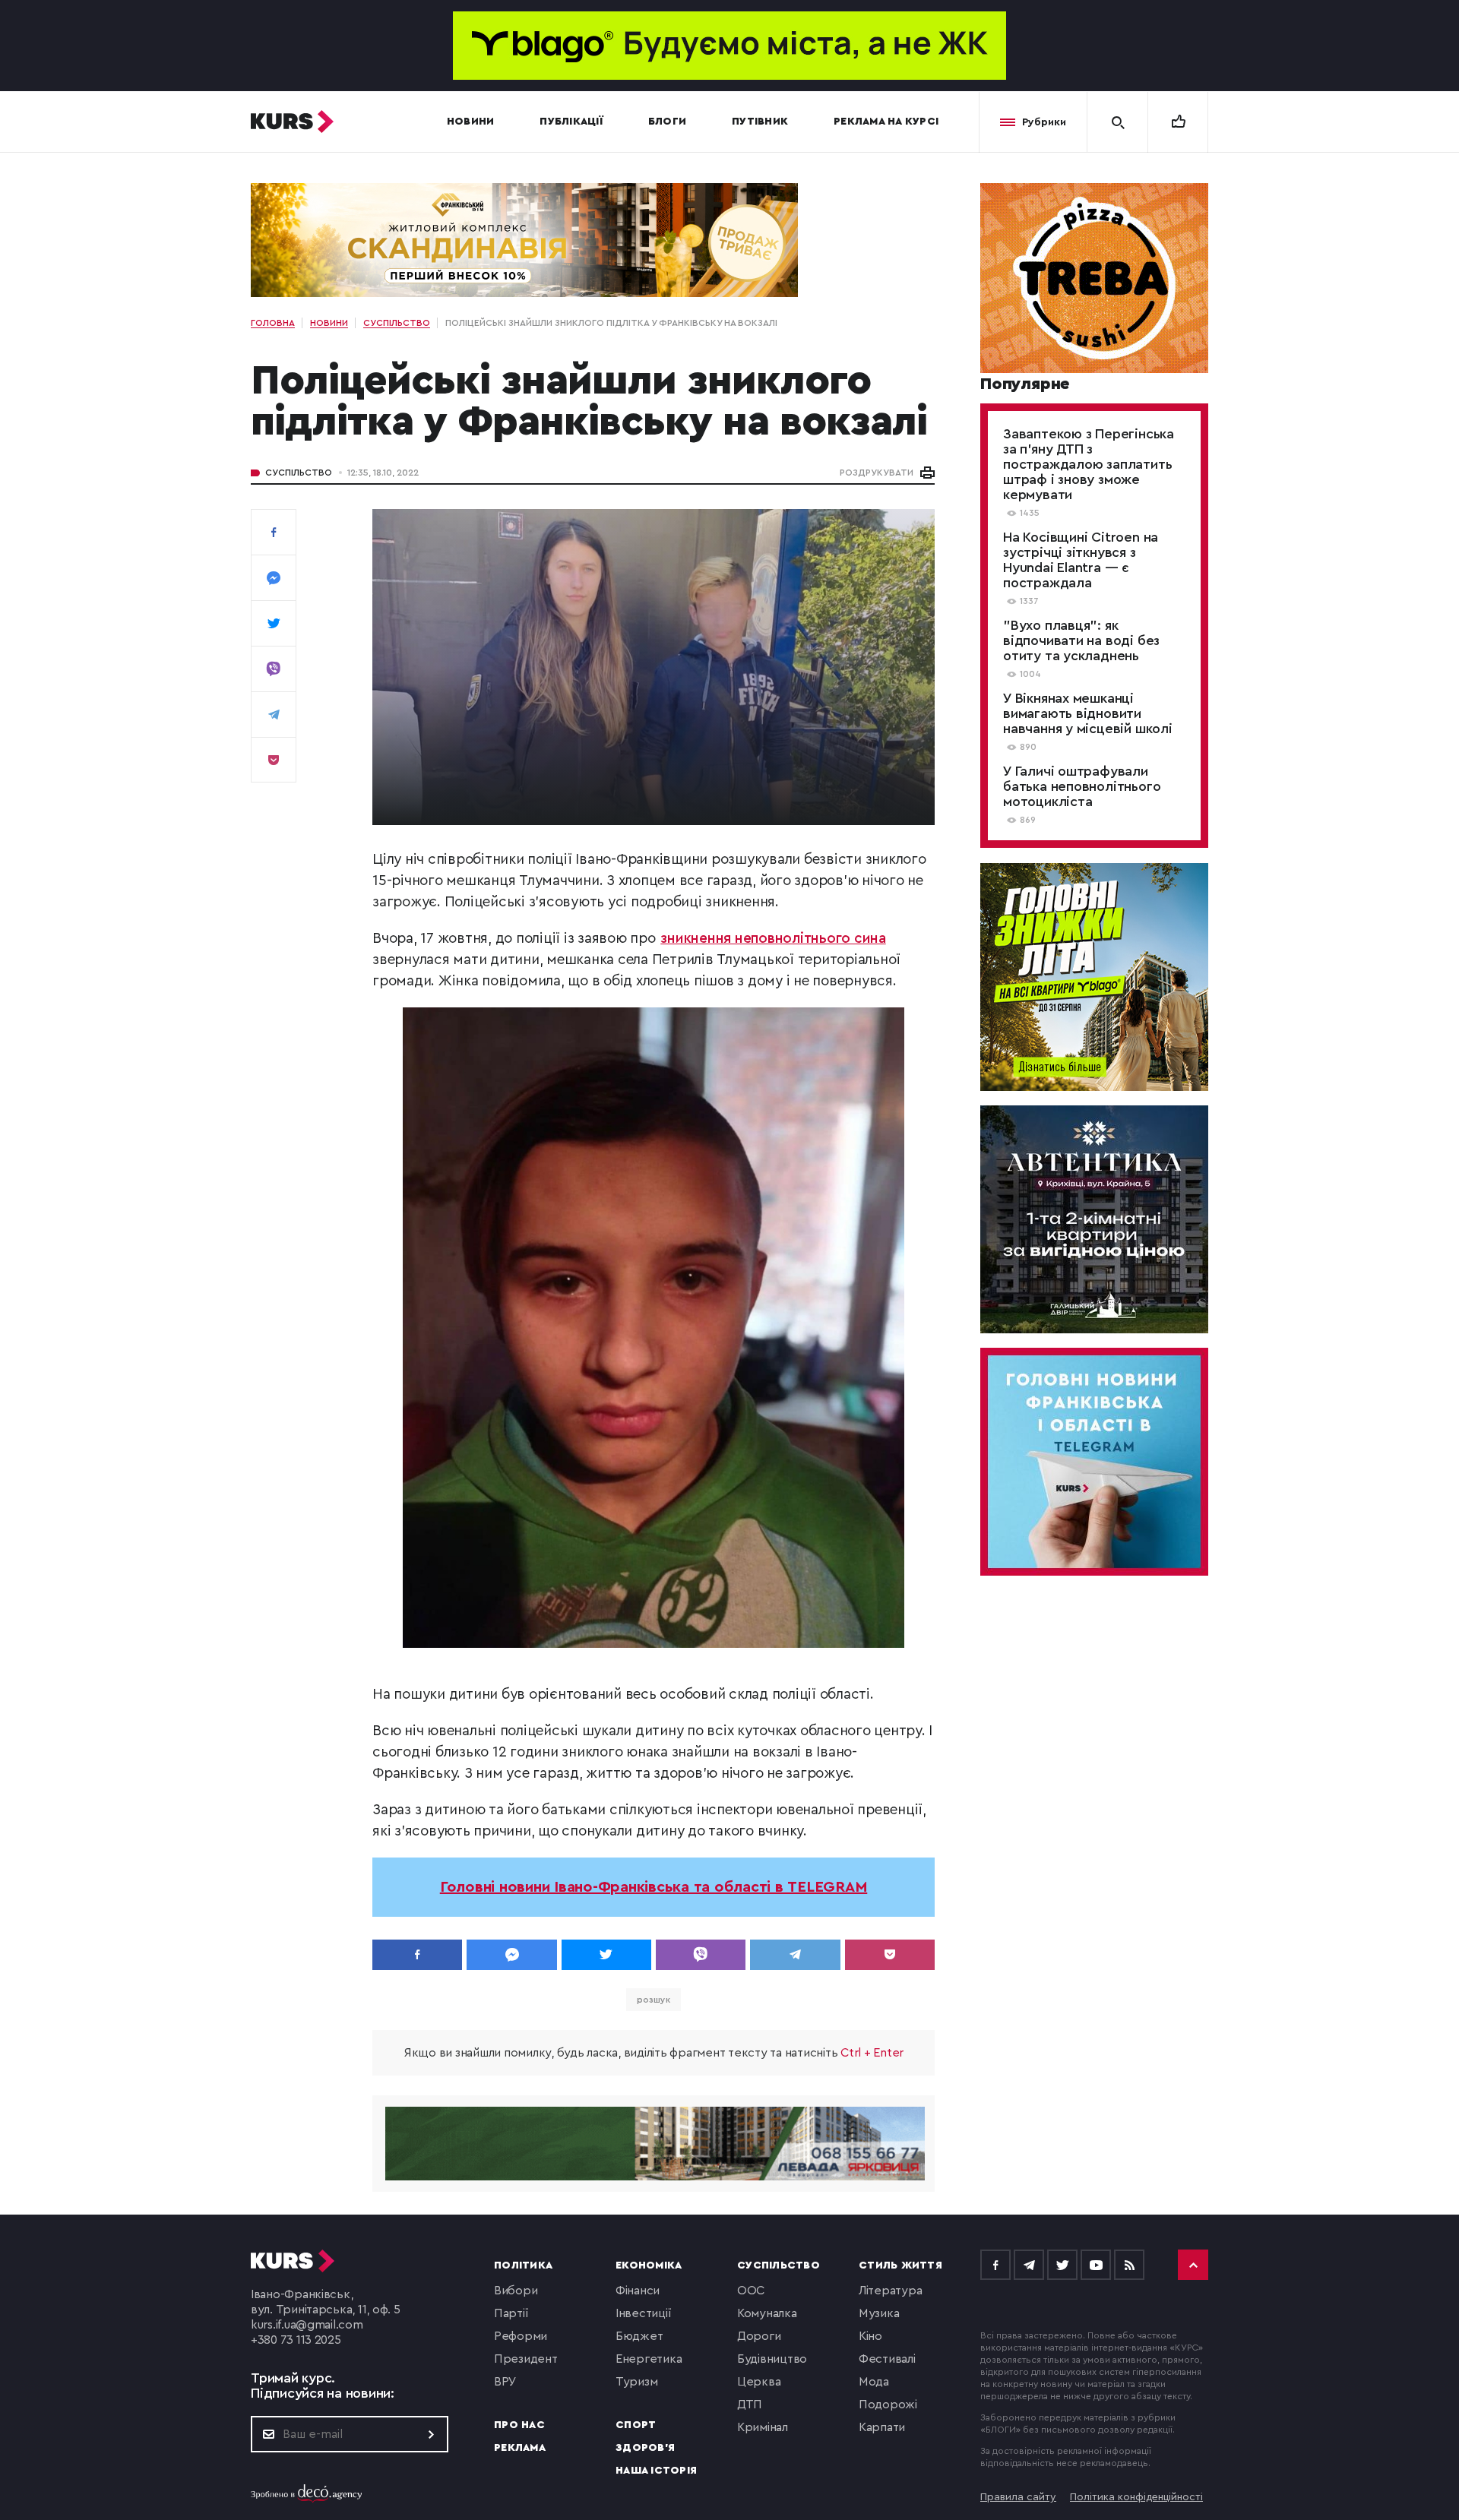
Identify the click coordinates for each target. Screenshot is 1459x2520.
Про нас (519, 2425)
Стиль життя (900, 2265)
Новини (471, 122)
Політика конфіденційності (1136, 2497)
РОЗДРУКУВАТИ (877, 473)
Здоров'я (645, 2448)
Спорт (636, 2425)
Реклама (520, 2448)
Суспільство (299, 473)
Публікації (571, 122)
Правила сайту (1018, 2497)
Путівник (760, 122)
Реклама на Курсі (886, 122)
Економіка (649, 2265)
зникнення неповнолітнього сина (773, 939)
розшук (653, 2000)
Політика (523, 2265)
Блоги (667, 122)
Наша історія (656, 2471)
